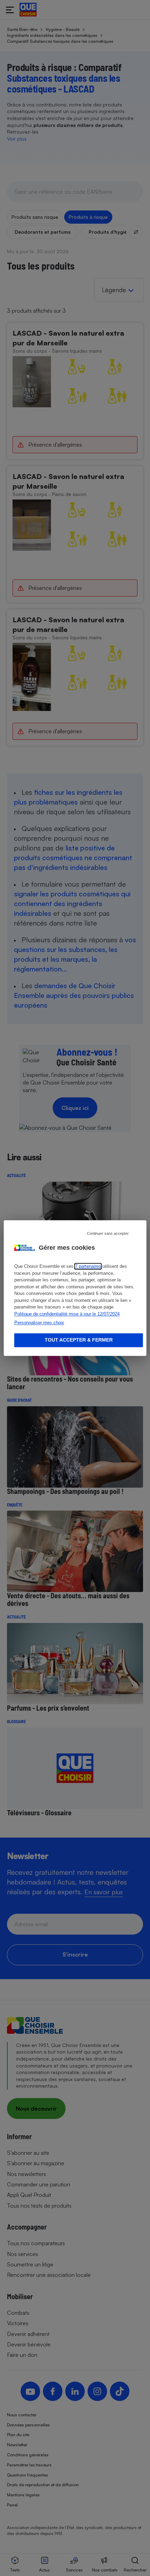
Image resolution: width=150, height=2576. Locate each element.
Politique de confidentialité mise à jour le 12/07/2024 (67, 1314)
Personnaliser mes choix (39, 1323)
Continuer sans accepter (108, 1233)
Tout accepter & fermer (79, 1340)
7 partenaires (88, 1266)
